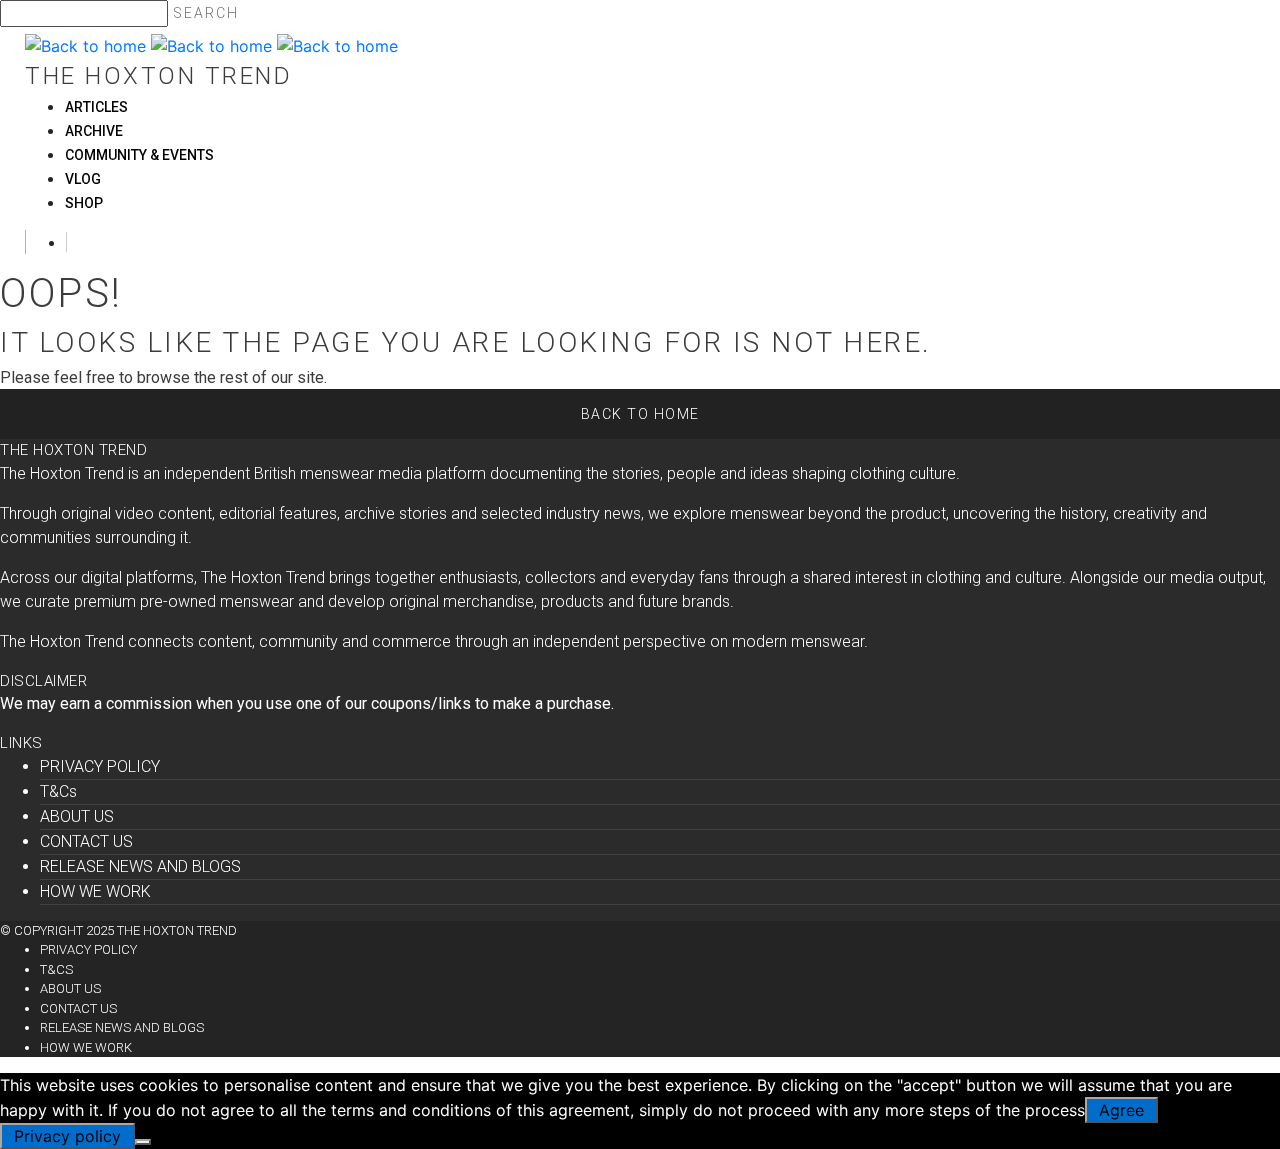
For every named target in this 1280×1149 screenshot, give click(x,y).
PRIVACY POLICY (100, 766)
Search (206, 13)
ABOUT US (77, 816)
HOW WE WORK (95, 891)
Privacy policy (67, 1136)
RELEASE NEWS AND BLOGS (140, 866)
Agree (1121, 1110)
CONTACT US (86, 841)
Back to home (640, 414)
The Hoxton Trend (158, 76)
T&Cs (58, 791)
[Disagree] (143, 1142)
